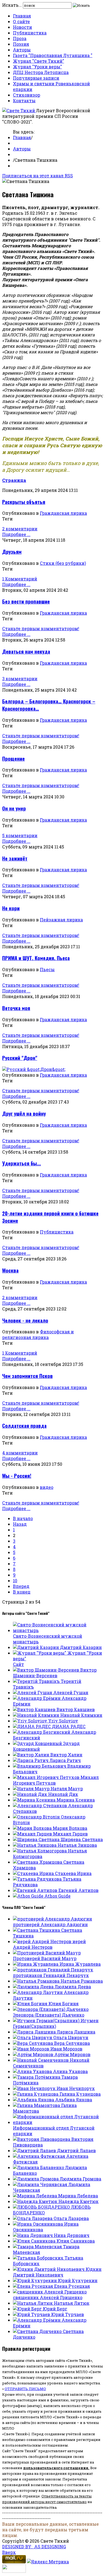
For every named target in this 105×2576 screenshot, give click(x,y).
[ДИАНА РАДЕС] (32, 1726)
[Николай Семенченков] (41, 2060)
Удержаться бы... (22, 1163)
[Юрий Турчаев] (32, 2314)
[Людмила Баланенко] (39, 2167)
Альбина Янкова (74, 2100)
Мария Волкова (70, 1828)
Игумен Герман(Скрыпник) (56, 2023)
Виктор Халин (66, 1755)
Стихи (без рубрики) (63, 563)
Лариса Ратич (65, 1760)
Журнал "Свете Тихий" (38, 61)
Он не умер (14, 808)
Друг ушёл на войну (24, 1113)
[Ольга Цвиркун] (33, 2037)
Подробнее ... (16, 534)
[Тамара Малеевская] (38, 2246)
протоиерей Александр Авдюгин (50, 1924)
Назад (20, 1524)
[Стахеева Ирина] (34, 1873)
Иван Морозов (66, 2049)
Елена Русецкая (72, 2286)
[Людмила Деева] (34, 1987)
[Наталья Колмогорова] (40, 1851)
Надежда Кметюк (78, 2201)
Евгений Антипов (78, 1890)
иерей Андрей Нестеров (49, 1944)
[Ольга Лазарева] (33, 2218)
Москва (10, 1270)
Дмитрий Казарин (81, 1647)
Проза (20, 38)
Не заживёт (15, 858)
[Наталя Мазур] (32, 1789)
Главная (22, 16)
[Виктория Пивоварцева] (42, 2139)
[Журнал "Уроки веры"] (40, 1653)
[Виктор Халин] (32, 1755)
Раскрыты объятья (24, 502)
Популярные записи (36, 78)
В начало (23, 1518)
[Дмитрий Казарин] (36, 1647)
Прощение (13, 758)
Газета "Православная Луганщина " (53, 55)
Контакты (24, 101)
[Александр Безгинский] (42, 1732)
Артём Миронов (72, 2054)
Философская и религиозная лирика (38, 1334)
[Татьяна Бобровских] (39, 2258)
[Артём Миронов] (34, 2054)
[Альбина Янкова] (34, 2100)
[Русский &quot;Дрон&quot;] (34, 1069)
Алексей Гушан (71, 1692)
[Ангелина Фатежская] (40, 2156)
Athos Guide (57, 1896)
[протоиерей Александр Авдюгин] (52, 1919)
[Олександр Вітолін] (37, 1817)
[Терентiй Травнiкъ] (37, 1681)
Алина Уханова (70, 2071)
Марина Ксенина (76, 1800)
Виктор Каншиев (76, 1709)
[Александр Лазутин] (38, 1992)
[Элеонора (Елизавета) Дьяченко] (51, 2009)
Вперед (21, 1586)
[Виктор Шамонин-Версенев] (47, 1670)
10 (15, 1581)
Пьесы (47, 969)
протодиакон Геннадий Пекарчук (51, 1975)
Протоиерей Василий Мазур (45, 1958)
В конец (22, 1592)
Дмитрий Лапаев (76, 2150)
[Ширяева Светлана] (37, 1839)
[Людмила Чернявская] (41, 2184)
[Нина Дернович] (33, 2235)
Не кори (11, 908)
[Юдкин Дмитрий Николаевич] (49, 2269)
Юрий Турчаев (68, 2314)
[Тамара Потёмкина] (37, 2077)
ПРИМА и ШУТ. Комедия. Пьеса (36, 958)
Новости (22, 27)
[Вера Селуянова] (34, 2043)
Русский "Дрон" (20, 1058)
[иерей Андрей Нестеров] (43, 1941)
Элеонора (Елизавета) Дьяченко (49, 2015)
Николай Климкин (81, 1715)
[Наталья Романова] (37, 1981)
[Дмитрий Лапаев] (35, 2150)
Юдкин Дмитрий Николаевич (57, 2272)
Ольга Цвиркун (71, 2037)
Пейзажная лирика (61, 920)
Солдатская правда (24, 1426)
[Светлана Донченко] (38, 2331)
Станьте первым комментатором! (41, 628)
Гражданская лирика (63, 513)
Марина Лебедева (78, 2196)
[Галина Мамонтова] (37, 2105)
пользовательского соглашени (55, 2468)
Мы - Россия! (17, 1476)
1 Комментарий (20, 579)
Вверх (9, 2552)
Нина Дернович (72, 2235)
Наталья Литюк (72, 2303)
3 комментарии (20, 679)
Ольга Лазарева (71, 2218)
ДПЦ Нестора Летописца (41, 72)
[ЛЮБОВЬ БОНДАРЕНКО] (42, 2207)
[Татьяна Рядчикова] (38, 1879)
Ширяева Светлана (82, 1839)
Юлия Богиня (64, 2004)
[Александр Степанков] (41, 1805)
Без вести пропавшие (26, 601)
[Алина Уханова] (33, 2071)
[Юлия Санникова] (35, 2241)
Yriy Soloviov (63, 1721)
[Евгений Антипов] (36, 1890)
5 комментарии (20, 835)
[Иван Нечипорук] (35, 2088)
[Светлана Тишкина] (37, 1930)
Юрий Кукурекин (78, 2280)
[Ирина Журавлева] (36, 1964)
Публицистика (30, 33)
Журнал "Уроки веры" (37, 67)
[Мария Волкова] (33, 1828)
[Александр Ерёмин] (37, 1698)
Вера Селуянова (72, 2043)
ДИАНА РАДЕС (69, 1726)
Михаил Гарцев (70, 1834)
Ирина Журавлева (80, 1964)
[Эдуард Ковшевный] (38, 1743)
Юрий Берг (55, 2309)
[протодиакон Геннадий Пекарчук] (53, 1970)
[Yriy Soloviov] (31, 1721)
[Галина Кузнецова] (36, 2094)
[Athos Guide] (29, 1896)
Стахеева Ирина (73, 1873)
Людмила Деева (73, 1987)
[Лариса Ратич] (31, 1760)
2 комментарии (20, 529)
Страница (14, 480)
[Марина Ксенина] (35, 1800)
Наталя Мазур (67, 1789)
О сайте (21, 21)
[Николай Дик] (31, 1794)
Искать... (12, 5)
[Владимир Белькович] (40, 1766)
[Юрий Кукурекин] (35, 2280)
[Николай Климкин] (37, 1715)
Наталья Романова (82, 1981)
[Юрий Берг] (28, 2309)
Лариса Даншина (76, 2032)
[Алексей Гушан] (33, 1692)
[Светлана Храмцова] (38, 1862)
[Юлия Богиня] (31, 2004)
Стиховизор (27, 95)
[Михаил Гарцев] (33, 1834)
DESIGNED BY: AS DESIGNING (34, 2547)
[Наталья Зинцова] (35, 1845)
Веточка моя (16, 1008)
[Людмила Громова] (36, 2179)
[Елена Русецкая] (34, 2286)
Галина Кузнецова (80, 2094)
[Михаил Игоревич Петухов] (47, 1777)
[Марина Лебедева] (36, 2196)
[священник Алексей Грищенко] (50, 2292)
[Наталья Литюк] (33, 2303)
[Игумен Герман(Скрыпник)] (47, 2020)
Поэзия (21, 44)
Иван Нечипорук (76, 2088)
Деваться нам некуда (26, 651)
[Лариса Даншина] (35, 2032)
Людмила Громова (80, 2179)
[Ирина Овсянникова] (38, 2224)
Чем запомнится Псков (27, 1376)
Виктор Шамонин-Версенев (55, 1673)
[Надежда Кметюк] (36, 2201)
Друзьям (12, 552)
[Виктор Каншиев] (35, 1709)
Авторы (22, 50)
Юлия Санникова (76, 2241)
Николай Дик (63, 1794)
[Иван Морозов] (32, 2049)
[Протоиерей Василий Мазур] (47, 1953)
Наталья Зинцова (77, 1845)
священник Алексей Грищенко (48, 2297)
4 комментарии (20, 1453)
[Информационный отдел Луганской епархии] (58, 2122)
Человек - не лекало (25, 1320)
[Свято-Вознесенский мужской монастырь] (58, 1630)
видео (47, 1487)
